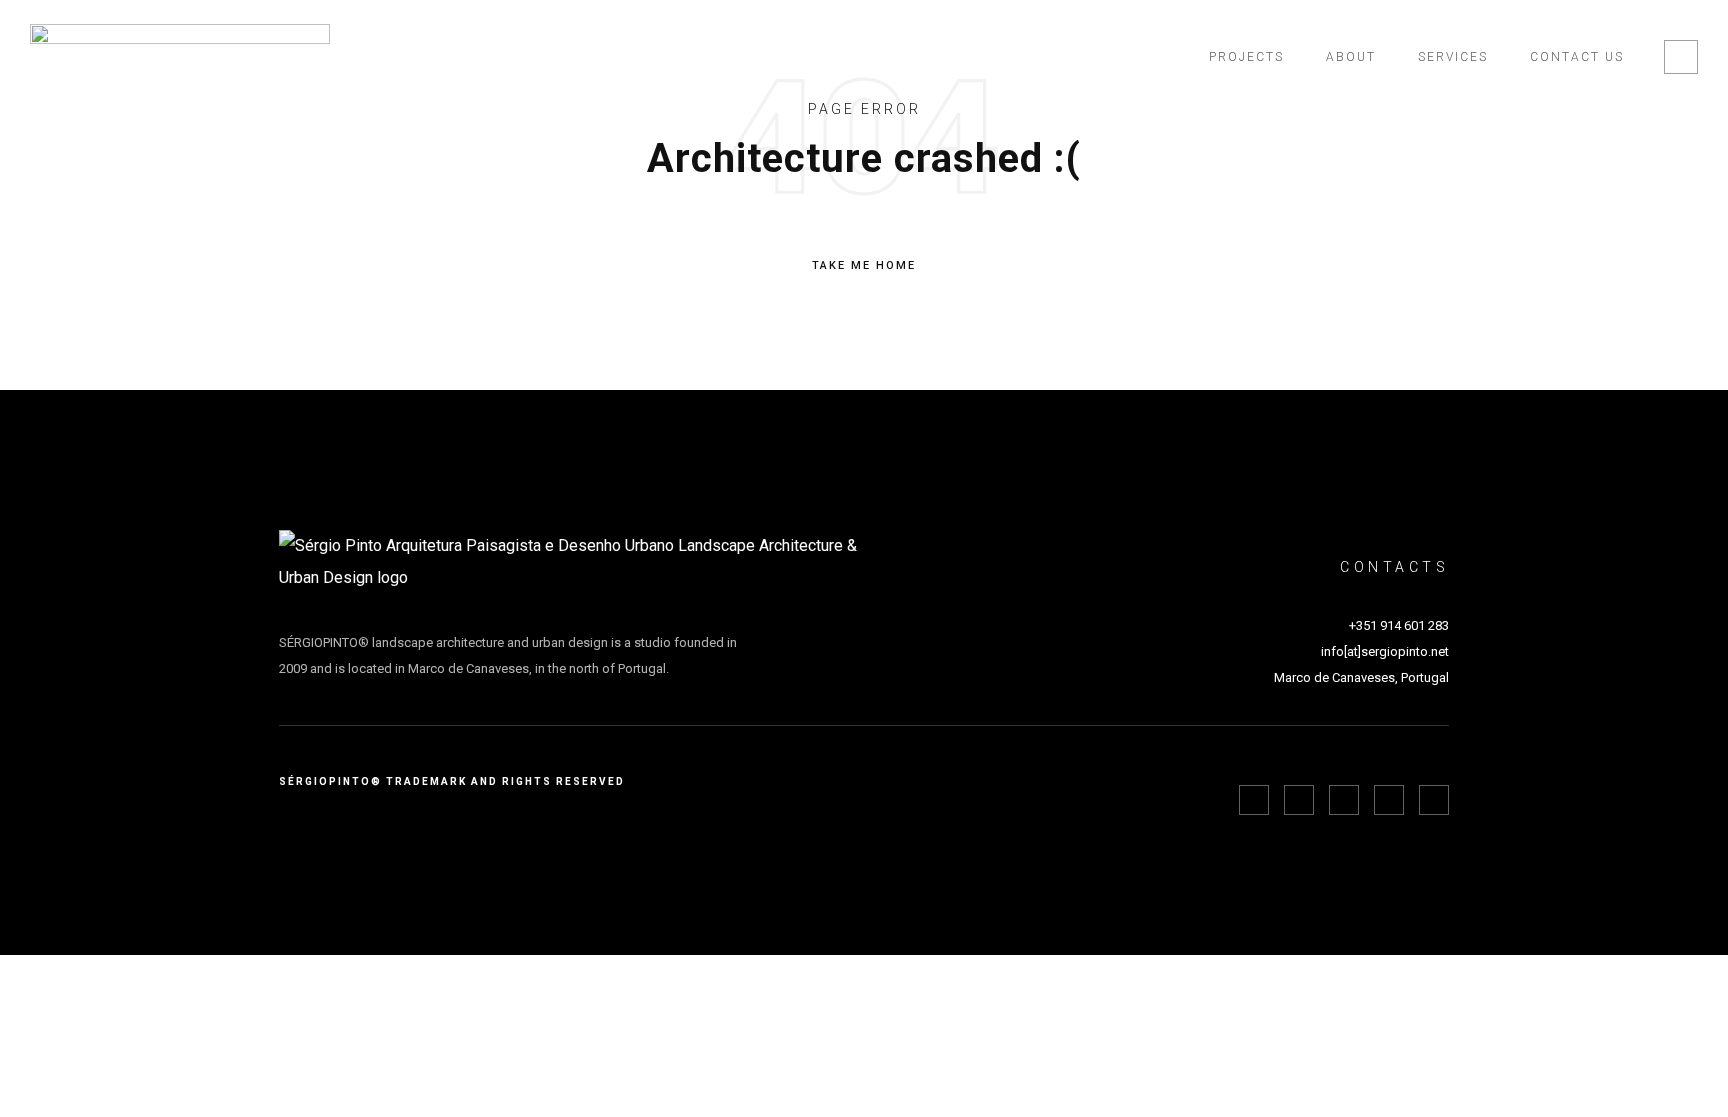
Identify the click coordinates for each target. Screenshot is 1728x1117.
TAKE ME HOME (864, 265)
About (1351, 57)
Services (1453, 57)
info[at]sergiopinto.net (1385, 651)
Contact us (1577, 57)
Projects (1246, 57)
